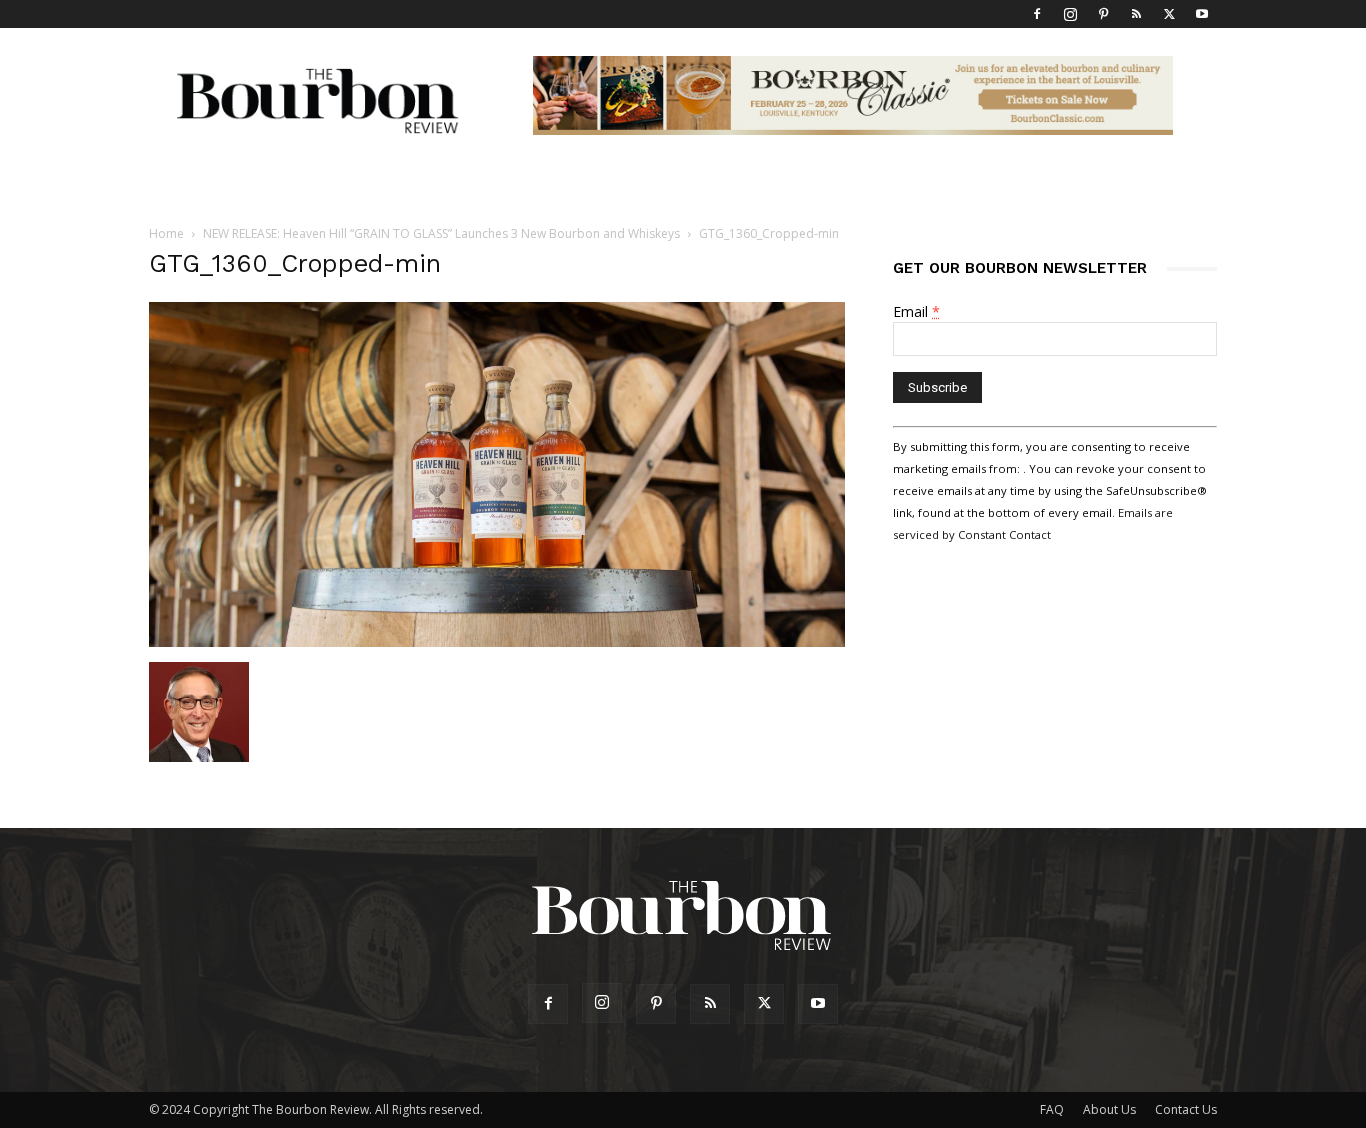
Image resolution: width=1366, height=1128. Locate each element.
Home (166, 233)
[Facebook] (1037, 14)
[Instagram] (1070, 14)
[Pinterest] (1103, 14)
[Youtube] (1202, 14)
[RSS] (1136, 14)
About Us (1109, 1109)
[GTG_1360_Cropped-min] (497, 641)
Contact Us (1186, 1109)
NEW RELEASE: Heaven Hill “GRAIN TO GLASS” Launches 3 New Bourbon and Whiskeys (441, 233)
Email (916, 311)
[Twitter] (1169, 14)
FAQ (1052, 1109)
